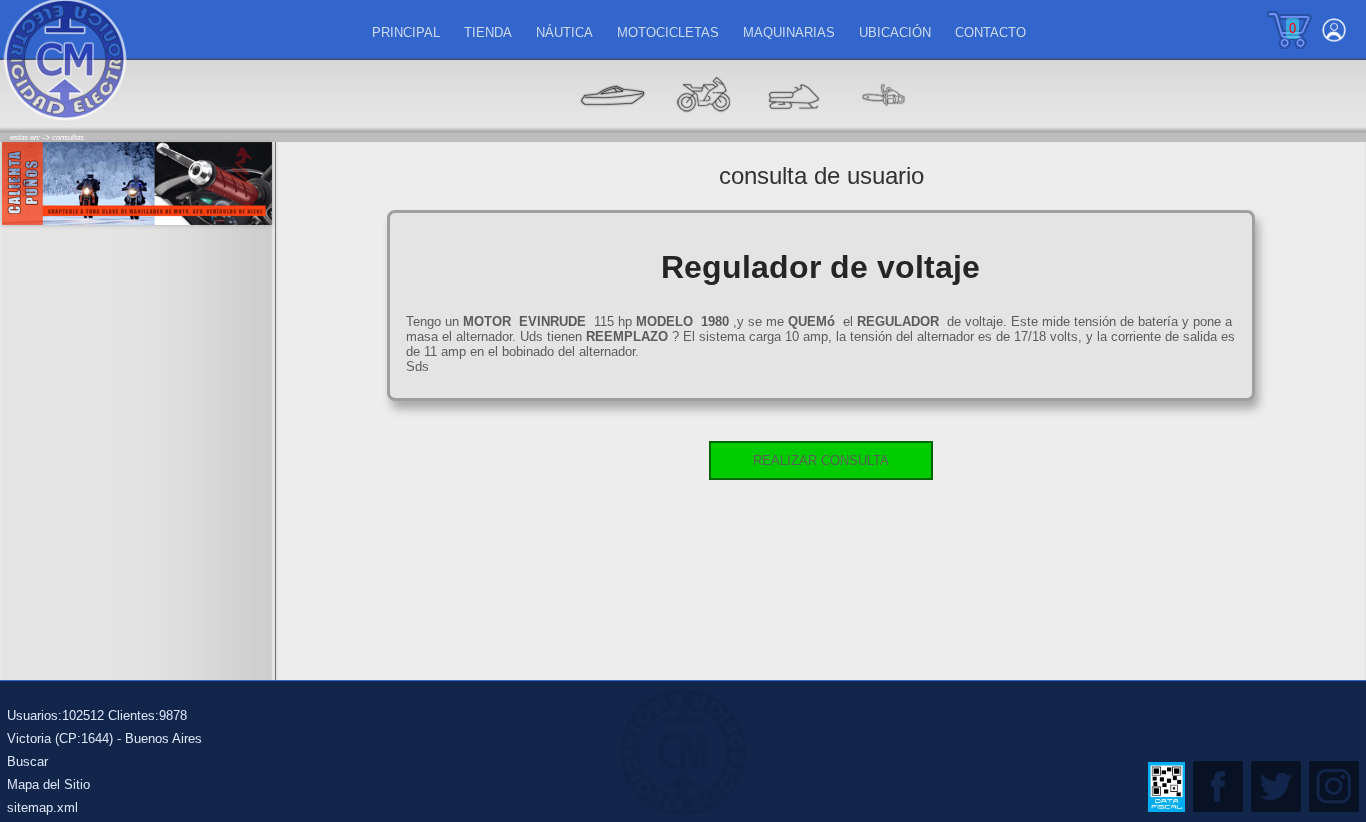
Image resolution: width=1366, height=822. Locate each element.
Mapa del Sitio (48, 784)
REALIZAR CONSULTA (821, 460)
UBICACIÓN (895, 32)
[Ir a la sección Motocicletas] (703, 125)
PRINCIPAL (406, 32)
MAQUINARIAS (789, 32)
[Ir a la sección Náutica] (613, 125)
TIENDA (488, 32)
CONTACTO (990, 32)
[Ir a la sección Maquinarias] (793, 125)
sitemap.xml (42, 807)
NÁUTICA (564, 32)
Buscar (27, 761)
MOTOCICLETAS (668, 32)
